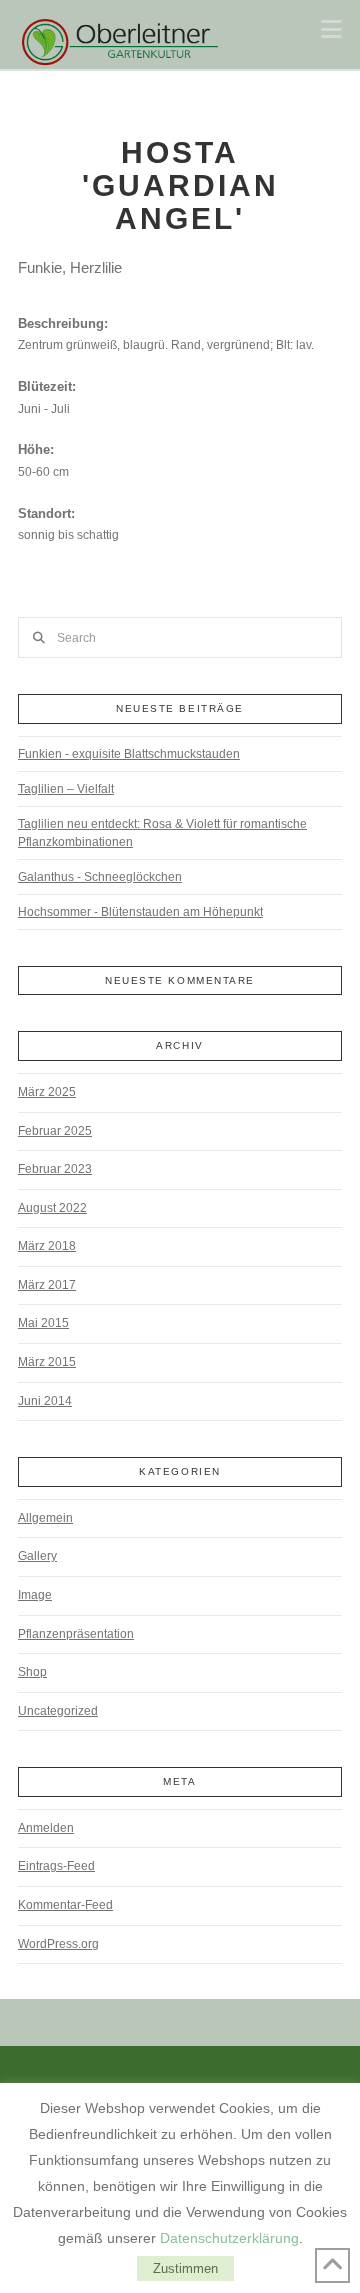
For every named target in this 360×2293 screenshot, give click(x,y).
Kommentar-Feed (65, 1905)
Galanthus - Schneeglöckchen (100, 877)
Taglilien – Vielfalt (66, 789)
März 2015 (47, 1362)
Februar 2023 (55, 1169)
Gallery (37, 1556)
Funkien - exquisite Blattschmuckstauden (129, 754)
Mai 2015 (43, 1323)
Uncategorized (58, 1711)
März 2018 (47, 1246)
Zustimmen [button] (185, 2268)
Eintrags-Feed (56, 1866)
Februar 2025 (55, 1131)
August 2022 (52, 1208)
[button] (331, 29)
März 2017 (47, 1285)
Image (35, 1595)
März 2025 (47, 1092)
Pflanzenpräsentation (76, 1634)
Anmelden (46, 1828)
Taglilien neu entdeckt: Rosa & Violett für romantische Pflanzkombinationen (162, 833)
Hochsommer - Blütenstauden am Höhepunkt (140, 912)
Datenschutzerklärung (229, 2238)
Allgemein (45, 1518)
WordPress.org (58, 1944)
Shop (32, 1672)
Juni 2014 (45, 1401)
